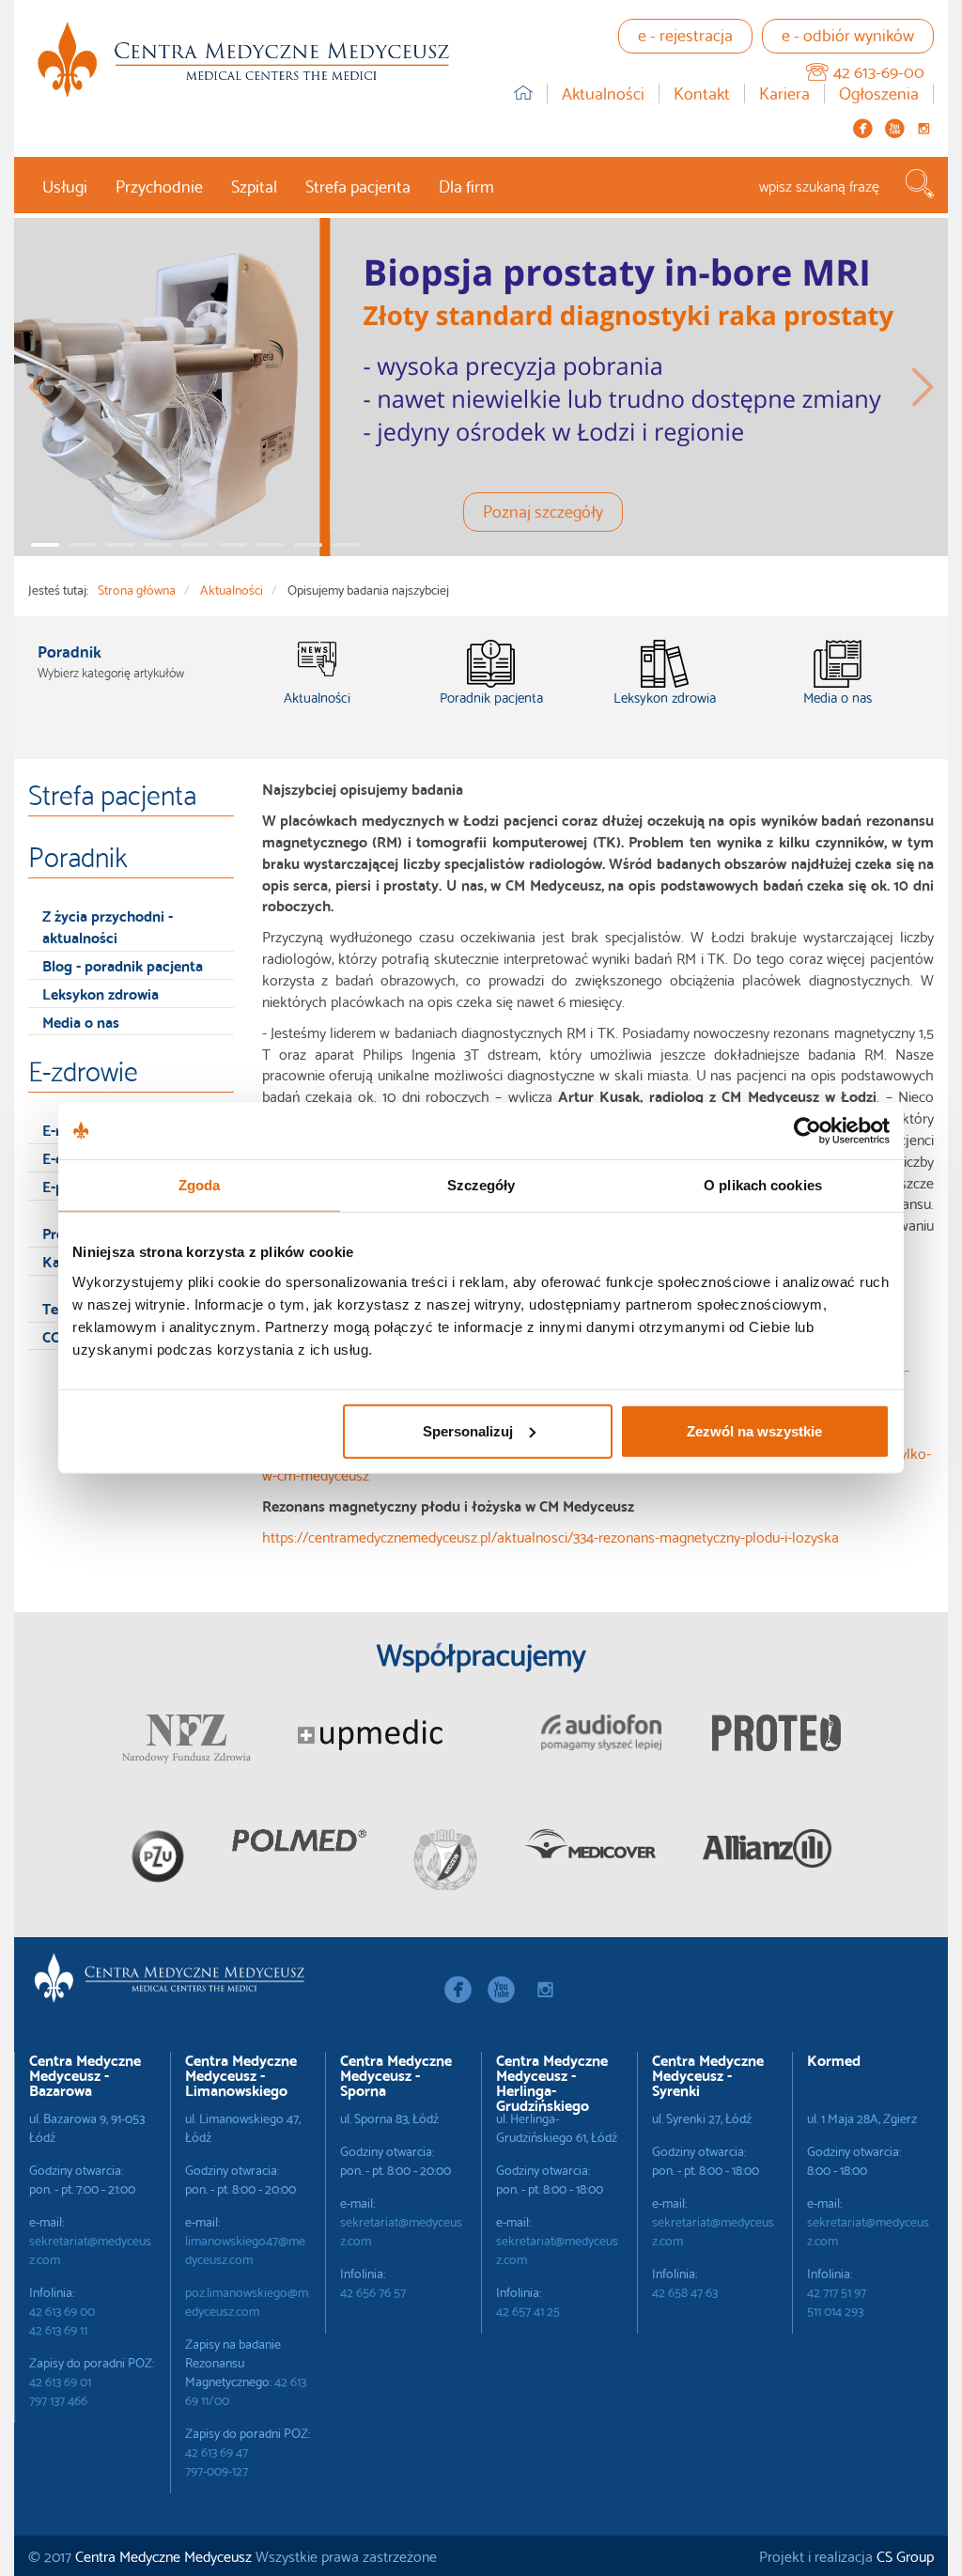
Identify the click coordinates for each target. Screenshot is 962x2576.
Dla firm (466, 185)
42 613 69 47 (217, 2451)
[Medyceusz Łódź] (243, 60)
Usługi (65, 185)
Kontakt (702, 93)
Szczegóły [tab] (481, 1185)
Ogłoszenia (879, 93)
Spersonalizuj (468, 1430)
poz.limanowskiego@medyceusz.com (247, 2301)
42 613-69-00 (879, 70)
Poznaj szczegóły (543, 510)
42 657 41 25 (528, 2310)
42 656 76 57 (373, 2291)
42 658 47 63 (685, 2291)
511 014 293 (835, 2310)
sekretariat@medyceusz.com (90, 2249)
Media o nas (81, 1021)
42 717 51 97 (837, 2291)
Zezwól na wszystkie (754, 1430)
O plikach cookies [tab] (763, 1185)
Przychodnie (159, 185)
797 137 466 (58, 2399)
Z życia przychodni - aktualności (108, 925)
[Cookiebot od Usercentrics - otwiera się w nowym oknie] (807, 1131)
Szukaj (920, 184)
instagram (924, 128)
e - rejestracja (685, 33)
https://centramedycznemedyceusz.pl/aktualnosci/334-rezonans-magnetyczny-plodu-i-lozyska (551, 1536)
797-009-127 (217, 2470)
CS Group (905, 2555)
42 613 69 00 (62, 2310)
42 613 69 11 (58, 2329)
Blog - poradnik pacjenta (123, 964)
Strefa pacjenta (358, 185)
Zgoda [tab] (200, 1185)
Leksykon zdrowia (101, 993)
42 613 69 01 (60, 2381)
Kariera (784, 93)
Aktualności (603, 93)
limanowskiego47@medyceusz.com (245, 2249)
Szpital (254, 185)
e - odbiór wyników (848, 33)
